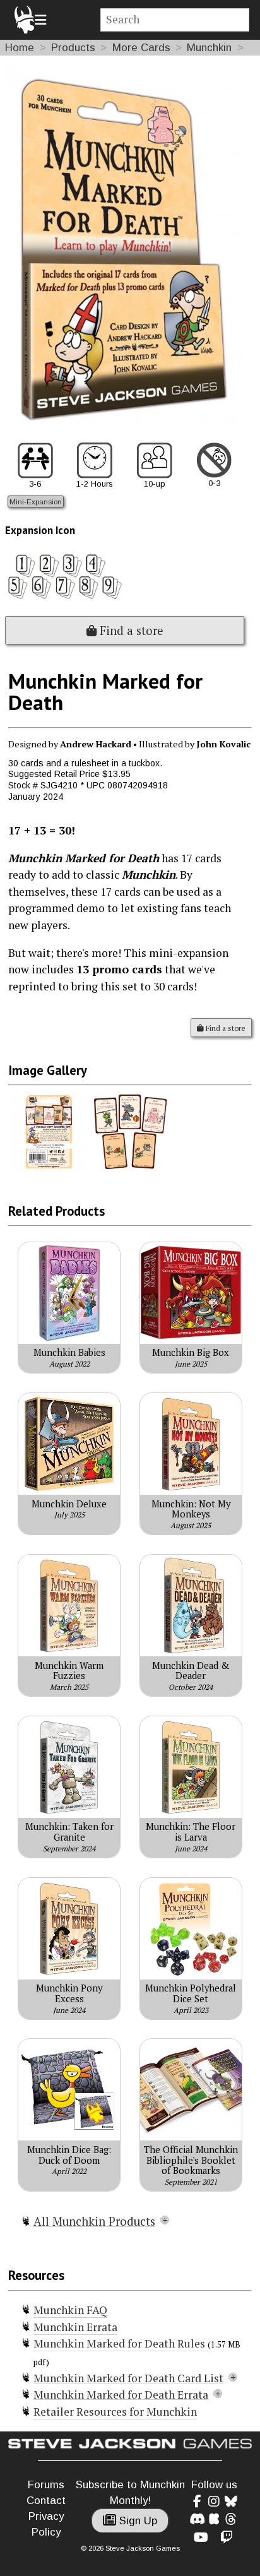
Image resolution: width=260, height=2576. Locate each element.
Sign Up (137, 2521)
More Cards (141, 48)
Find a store (130, 631)
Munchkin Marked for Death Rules (121, 2343)
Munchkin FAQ (70, 2310)
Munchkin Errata (75, 2327)
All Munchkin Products (94, 2221)
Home (20, 48)
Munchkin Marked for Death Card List (128, 2378)
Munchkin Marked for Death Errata (121, 2395)
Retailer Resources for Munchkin (115, 2412)
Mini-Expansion (36, 502)
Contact (46, 2501)
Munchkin (209, 48)
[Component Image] (49, 1168)
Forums (46, 2485)
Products (73, 48)
